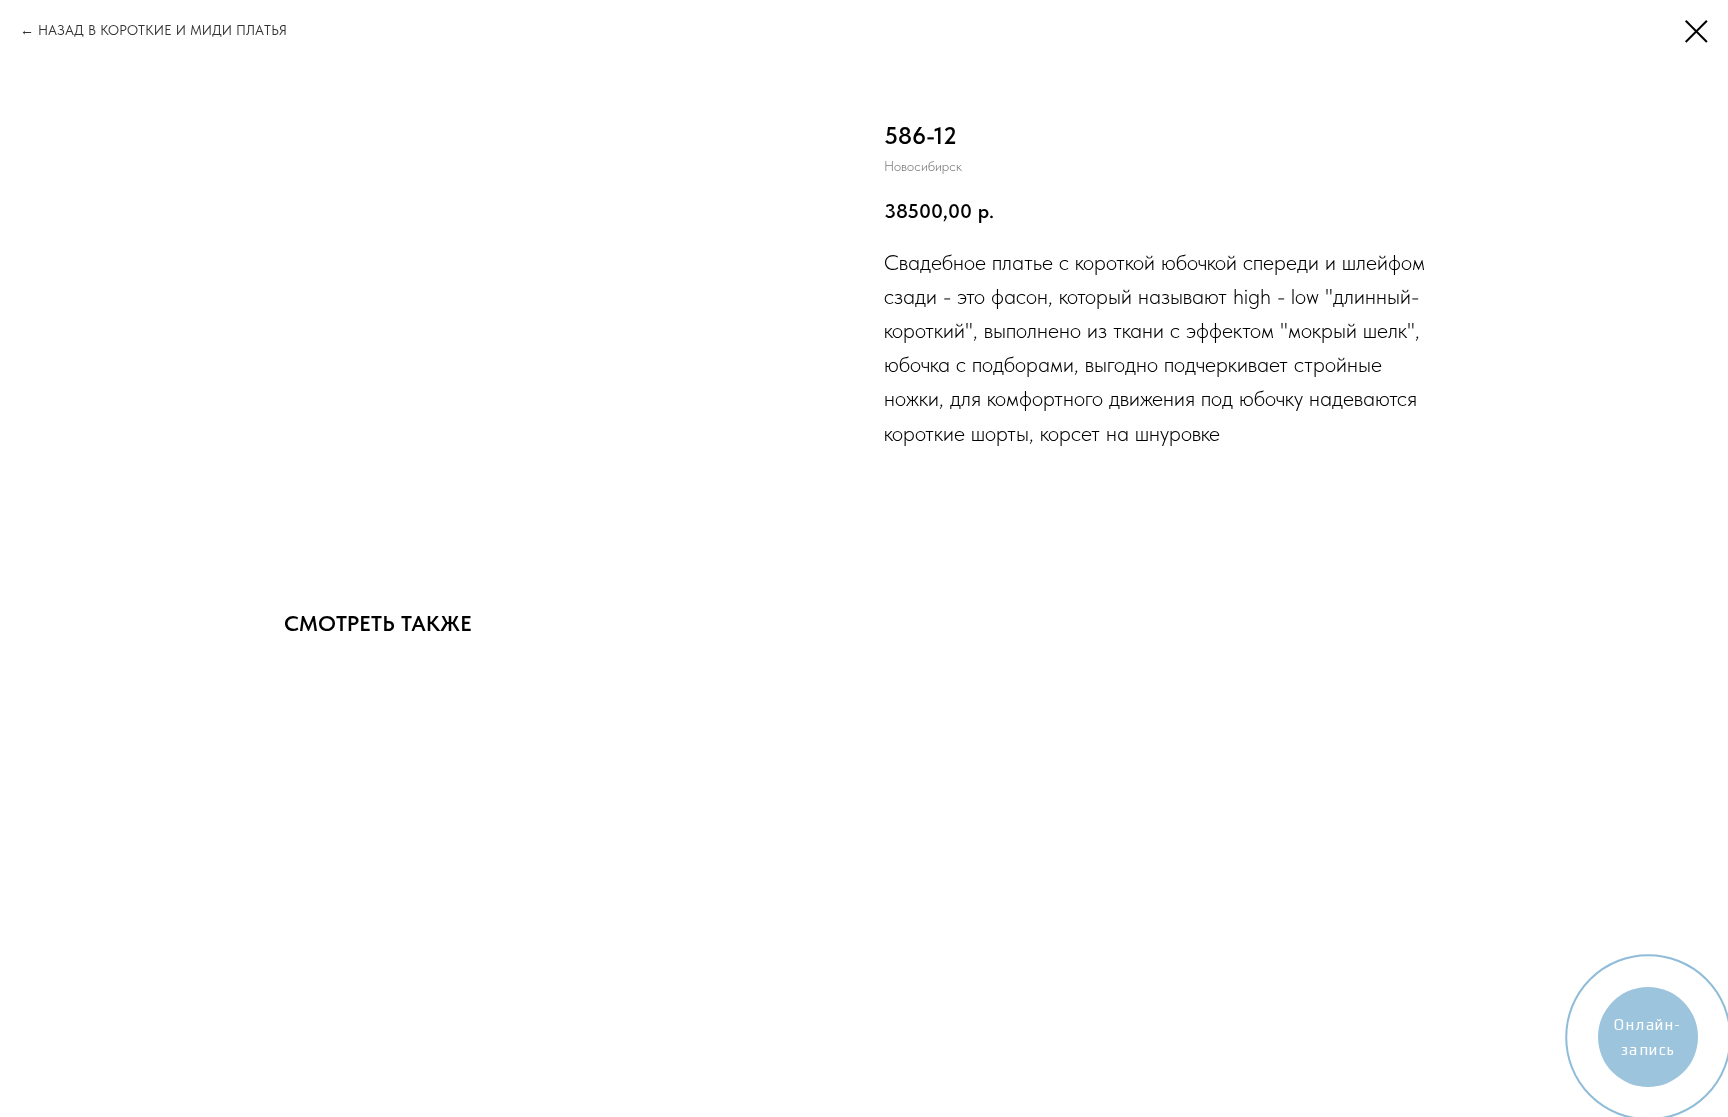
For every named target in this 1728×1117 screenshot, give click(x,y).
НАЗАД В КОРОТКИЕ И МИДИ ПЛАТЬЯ (162, 30)
